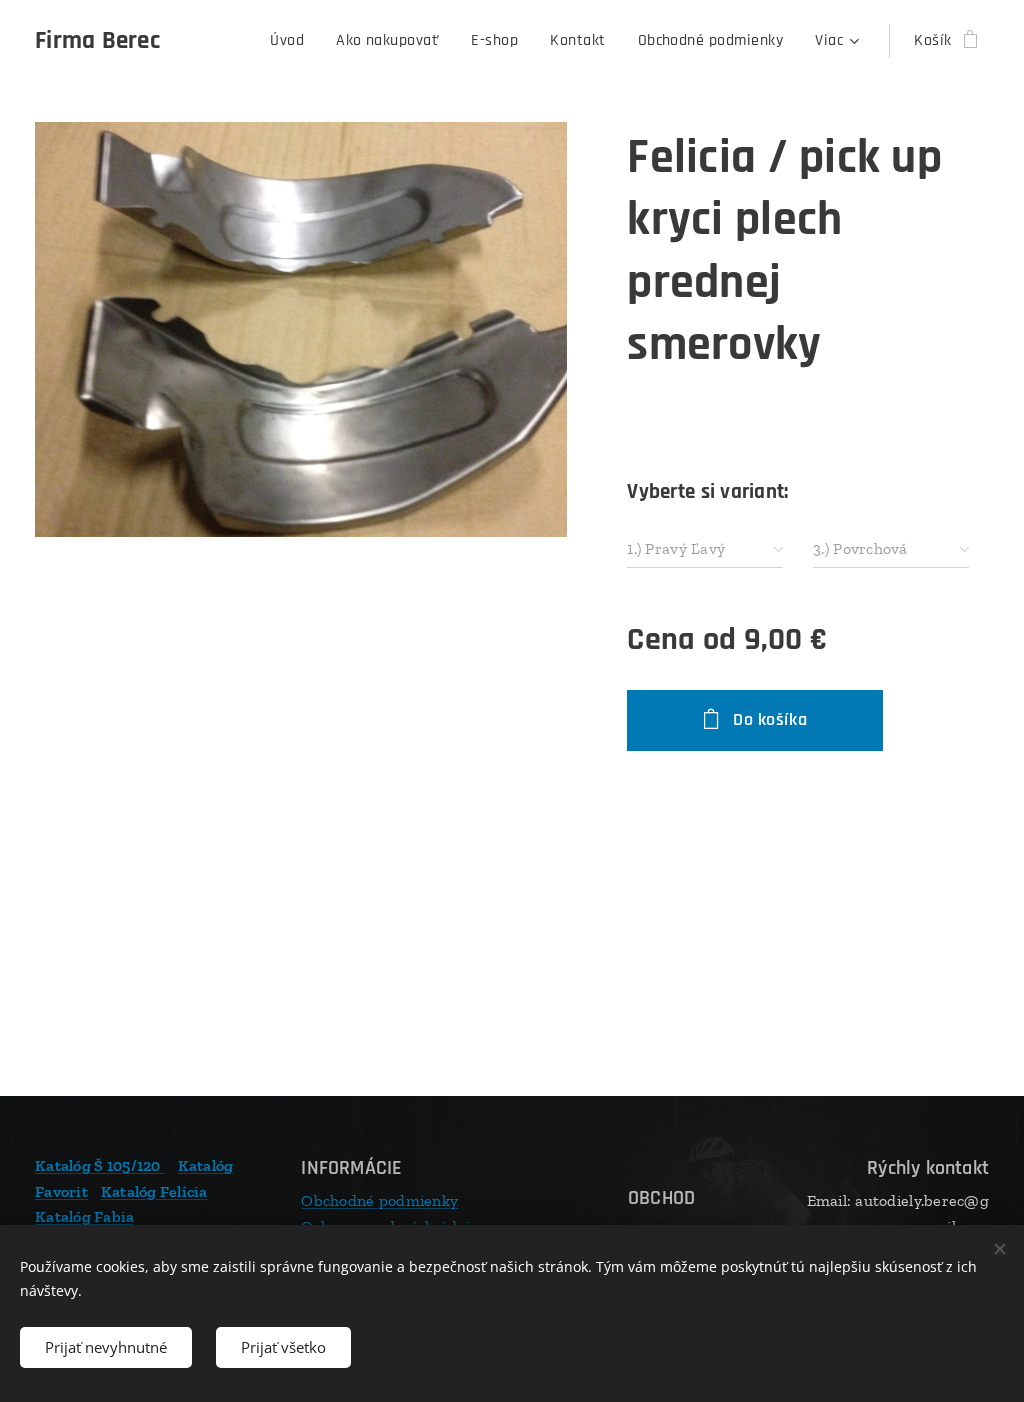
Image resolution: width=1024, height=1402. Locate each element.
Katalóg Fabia (85, 1216)
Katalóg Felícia (154, 1191)
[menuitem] (292, 41)
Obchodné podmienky (379, 1200)
